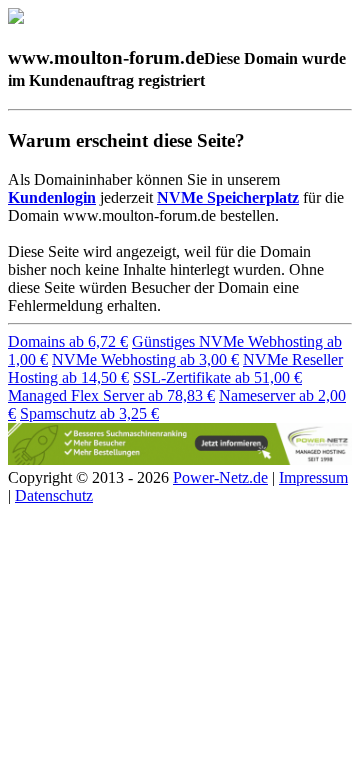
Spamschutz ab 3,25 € (89, 413)
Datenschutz (54, 495)
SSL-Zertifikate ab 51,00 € (217, 377)
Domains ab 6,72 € (68, 341)
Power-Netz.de (220, 477)
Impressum (313, 477)
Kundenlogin (52, 197)
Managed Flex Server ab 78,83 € (111, 395)
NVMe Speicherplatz (228, 197)
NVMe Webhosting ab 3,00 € (145, 359)
